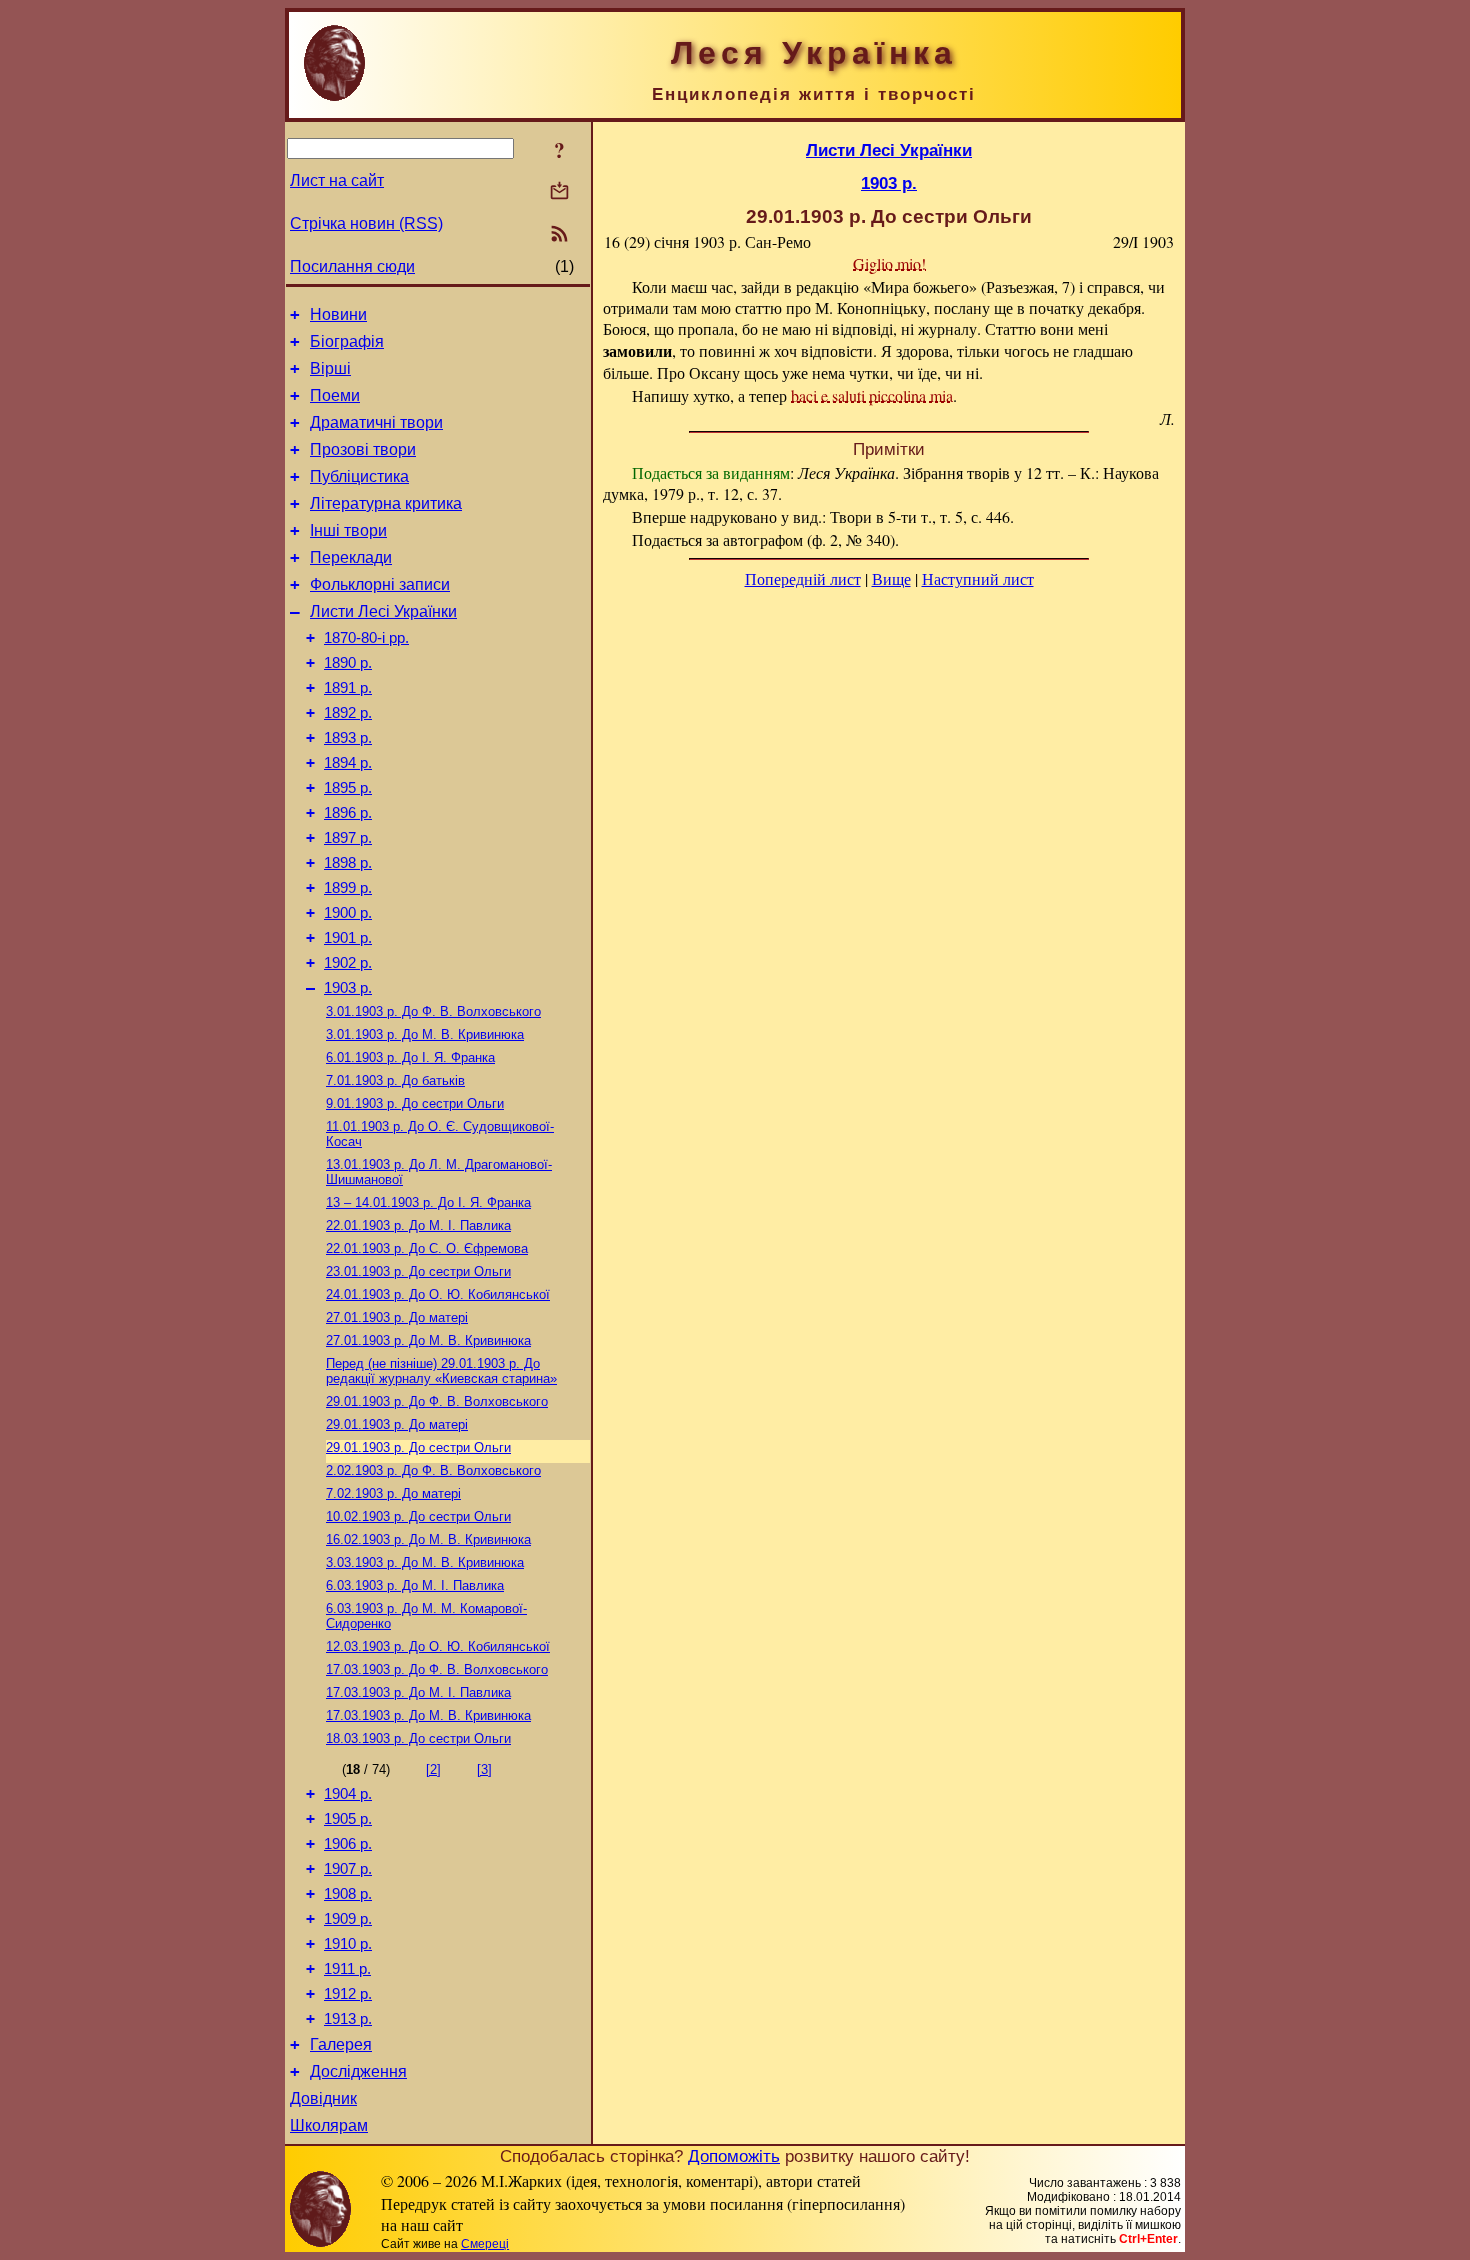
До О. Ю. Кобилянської (438, 1294)
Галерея (341, 2044)
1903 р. (348, 988)
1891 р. (348, 688)
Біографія (347, 341)
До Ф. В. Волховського (433, 1011)
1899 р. (348, 888)
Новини (338, 314)
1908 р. (348, 1894)
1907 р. (348, 1869)
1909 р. (348, 1919)
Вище (891, 578)
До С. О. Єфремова (427, 1248)
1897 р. (348, 838)
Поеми (335, 395)
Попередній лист (803, 578)
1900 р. (348, 913)
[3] (484, 1769)
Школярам (329, 2125)
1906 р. (348, 1844)
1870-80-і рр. (366, 638)
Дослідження (358, 2071)
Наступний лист (978, 578)
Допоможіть (734, 2156)
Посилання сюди (352, 266)
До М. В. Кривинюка (425, 1034)
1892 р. (348, 713)
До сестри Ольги (415, 1103)
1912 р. (348, 1994)
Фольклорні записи (380, 584)
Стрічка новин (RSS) (366, 223)
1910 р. (348, 1944)
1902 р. (348, 963)
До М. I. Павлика (418, 1225)
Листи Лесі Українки (383, 611)
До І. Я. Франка (410, 1057)
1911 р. (347, 1969)
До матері (397, 1317)
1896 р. (348, 813)
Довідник (323, 2098)
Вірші (330, 368)
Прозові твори (363, 449)
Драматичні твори (376, 422)
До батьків (395, 1080)
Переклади (351, 557)
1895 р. (348, 788)
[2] (433, 1769)
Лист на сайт (337, 180)
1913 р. (348, 2019)
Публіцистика (359, 476)
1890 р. (348, 663)
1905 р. (348, 1819)
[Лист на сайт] (559, 192)
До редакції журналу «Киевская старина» (441, 1371)
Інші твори (348, 530)
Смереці (485, 2244)
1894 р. (348, 763)
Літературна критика (386, 503)
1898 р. (348, 863)
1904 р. (348, 1794)
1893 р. (348, 738)
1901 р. (348, 938)
